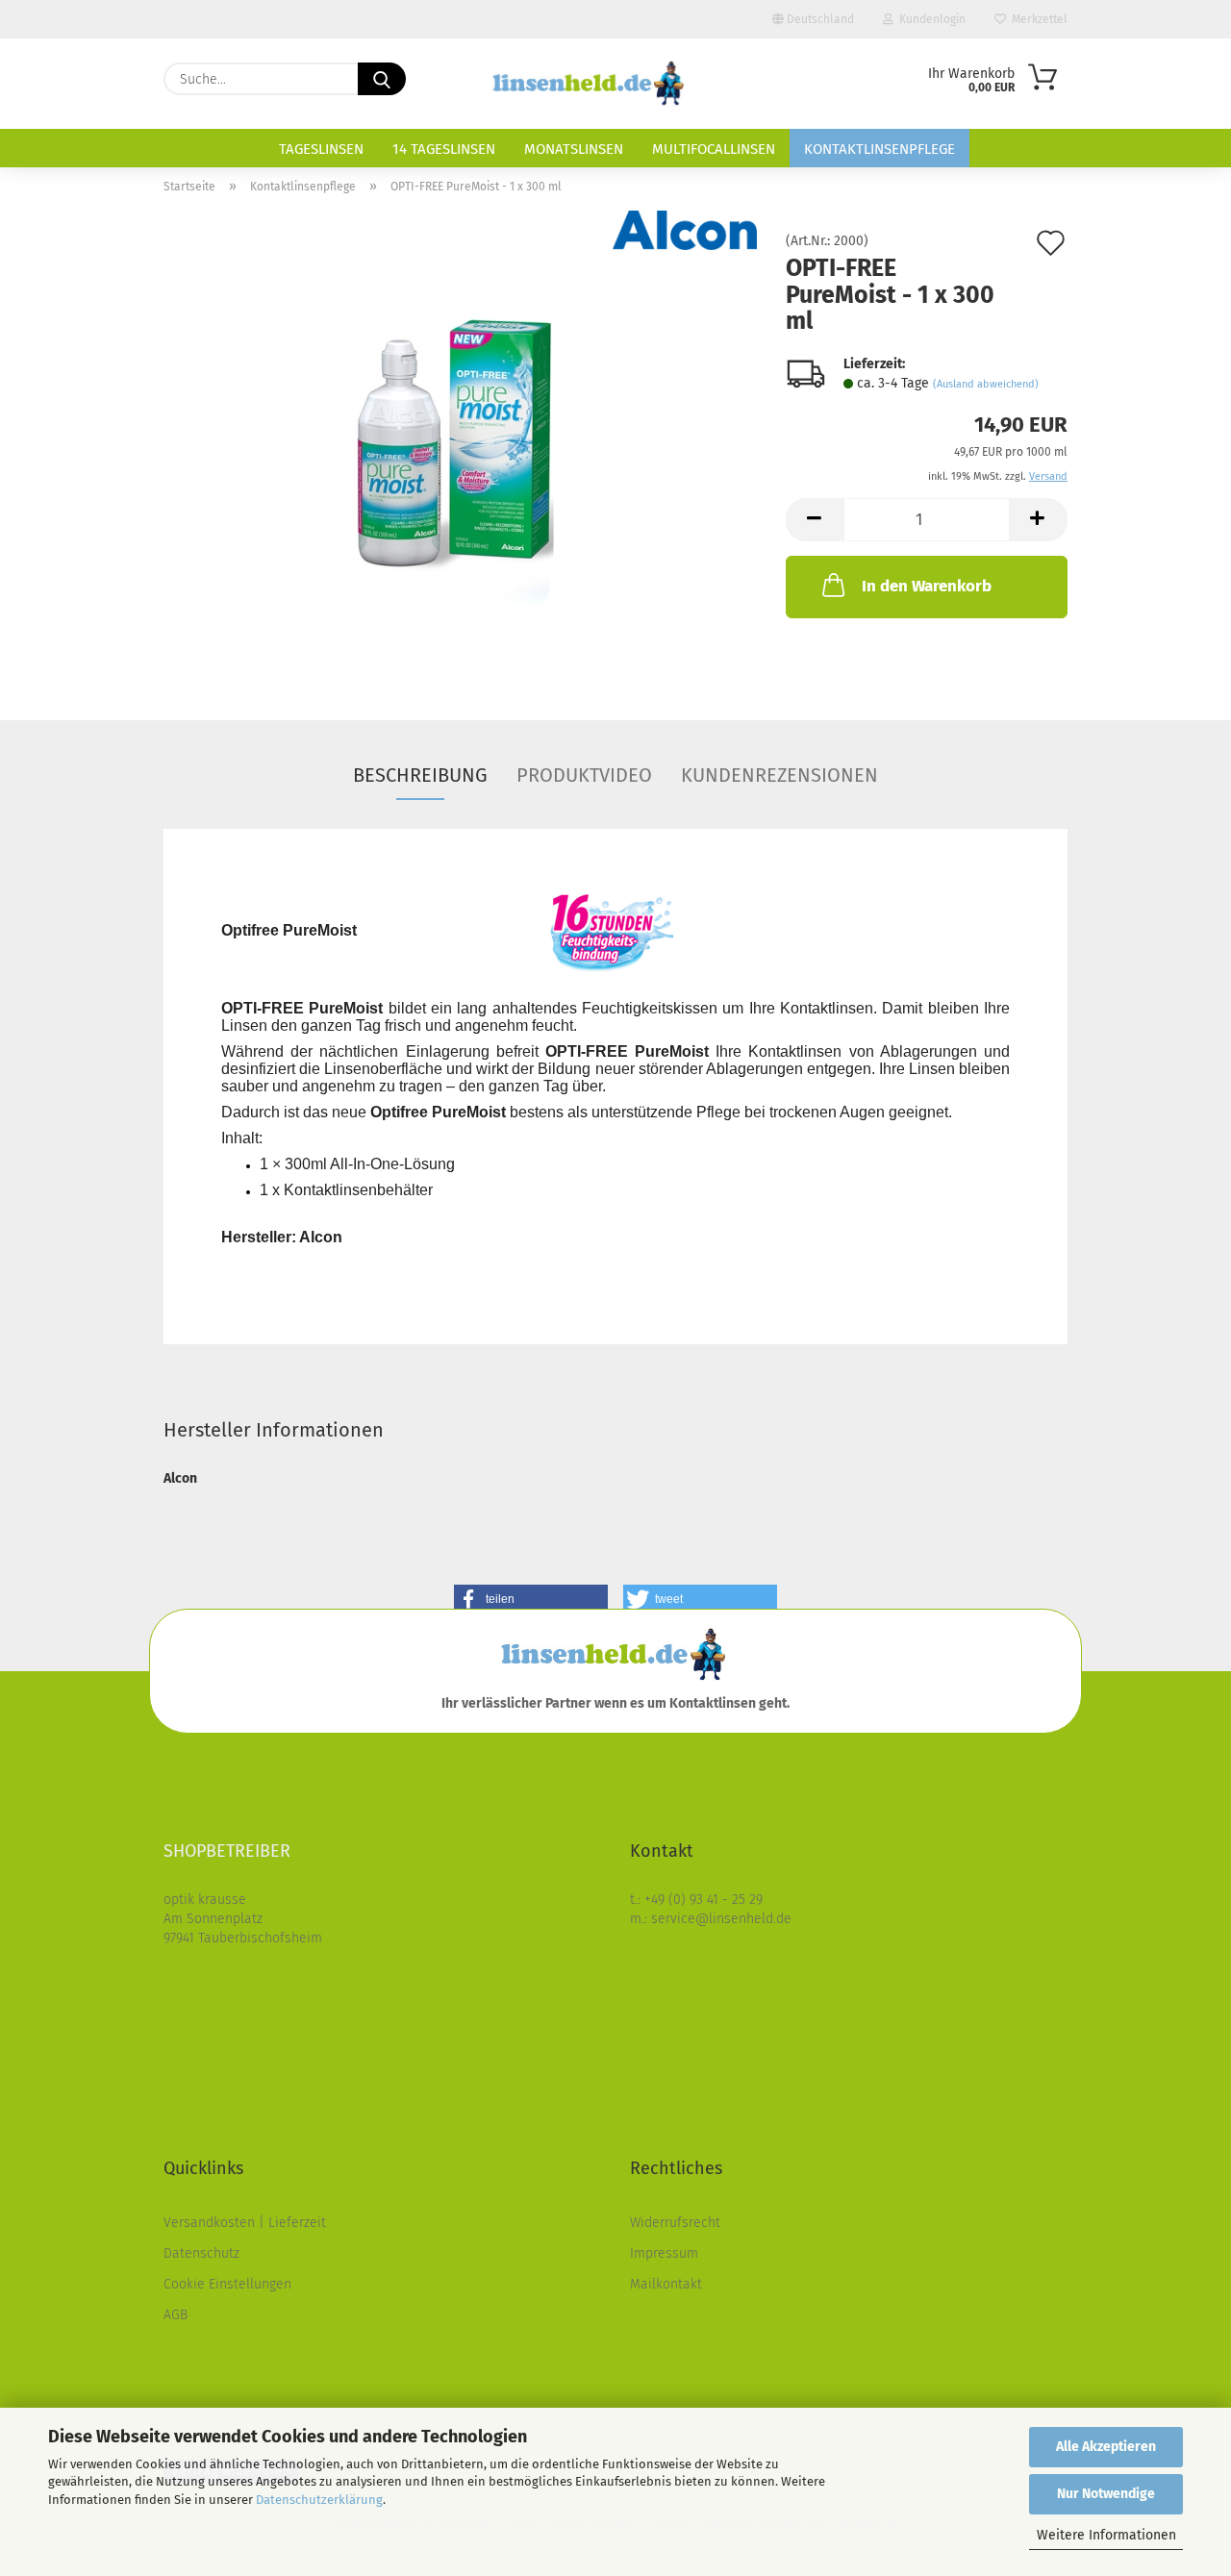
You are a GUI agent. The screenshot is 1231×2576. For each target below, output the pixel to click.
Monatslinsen (574, 149)
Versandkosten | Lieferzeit (245, 2223)
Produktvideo (584, 775)
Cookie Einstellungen (227, 2284)
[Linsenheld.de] (590, 84)
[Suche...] (382, 79)
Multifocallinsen (714, 149)
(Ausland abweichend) (986, 384)
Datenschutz (201, 2253)
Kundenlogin (930, 19)
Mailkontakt (666, 2284)
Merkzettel (1037, 19)
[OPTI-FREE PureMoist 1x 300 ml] (461, 450)
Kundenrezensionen (779, 775)
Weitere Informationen (1106, 2535)
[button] (815, 520)
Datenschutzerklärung (319, 2500)
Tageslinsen (321, 149)
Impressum (664, 2253)
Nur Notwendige (1106, 2494)
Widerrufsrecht (675, 2223)
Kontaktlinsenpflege (879, 149)
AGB (176, 2315)
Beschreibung (420, 775)
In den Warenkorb (927, 586)
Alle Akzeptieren (1106, 2447)
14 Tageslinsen (444, 149)
